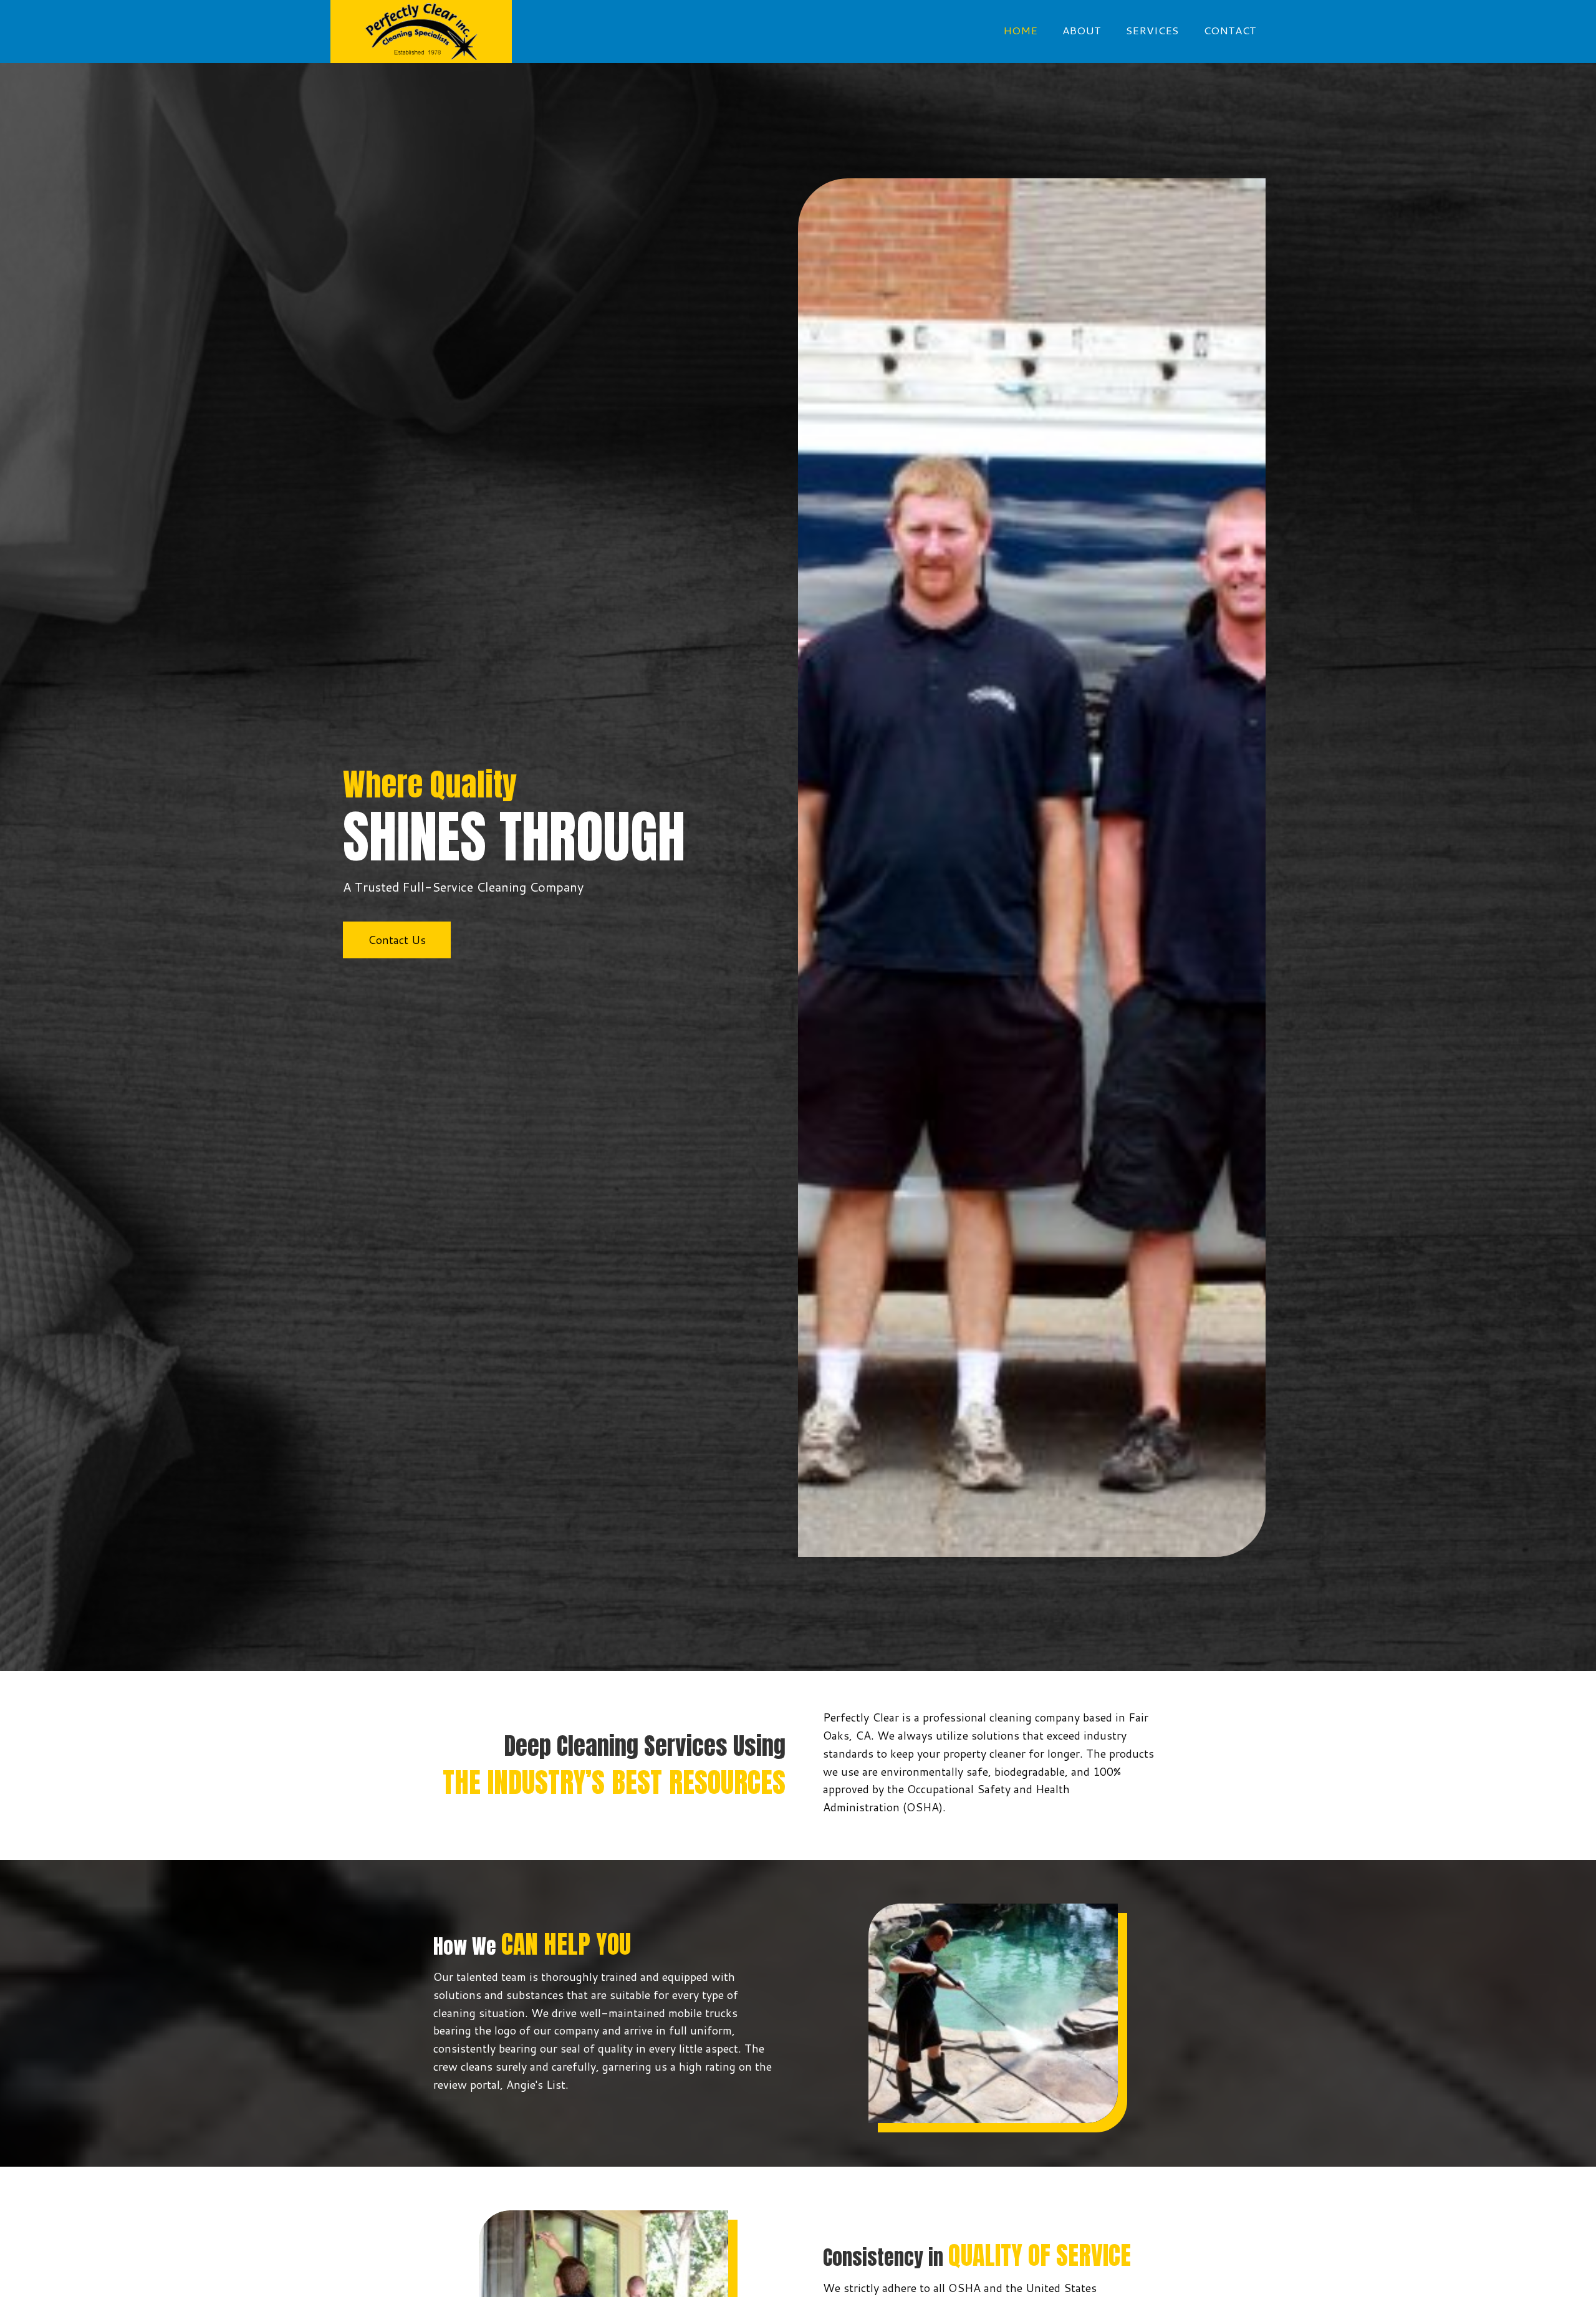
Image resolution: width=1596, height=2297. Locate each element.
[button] (397, 940)
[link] (1020, 30)
